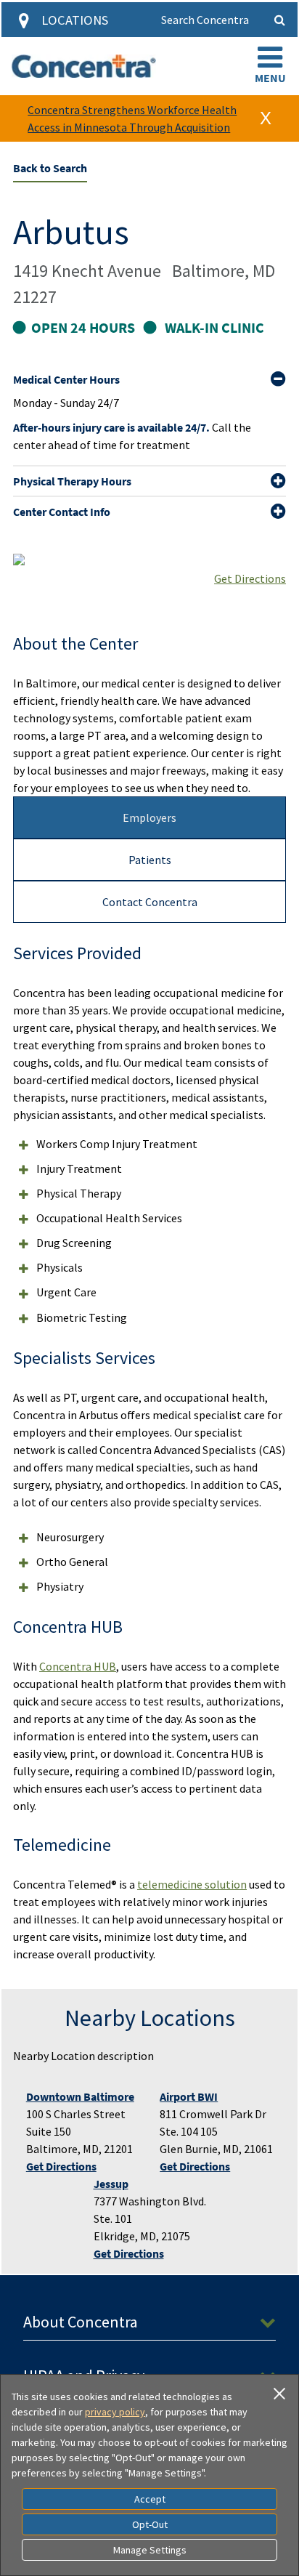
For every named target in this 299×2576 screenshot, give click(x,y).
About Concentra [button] (81, 2322)
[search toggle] (280, 20)
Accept (150, 2499)
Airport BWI (189, 2096)
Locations (75, 20)
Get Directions (250, 578)
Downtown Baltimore (80, 2096)
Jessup (111, 2184)
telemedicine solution (192, 1884)
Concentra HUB (78, 1666)
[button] (270, 66)
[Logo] (84, 66)
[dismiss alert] (266, 118)
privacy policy (115, 2412)
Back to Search (50, 168)
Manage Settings (150, 2550)
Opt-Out (150, 2524)
